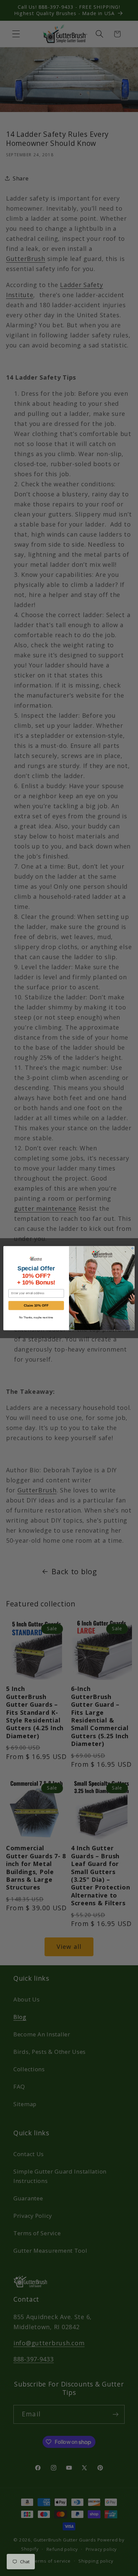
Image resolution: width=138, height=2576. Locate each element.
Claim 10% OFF (36, 1305)
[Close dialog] (132, 1248)
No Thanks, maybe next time (36, 1318)
